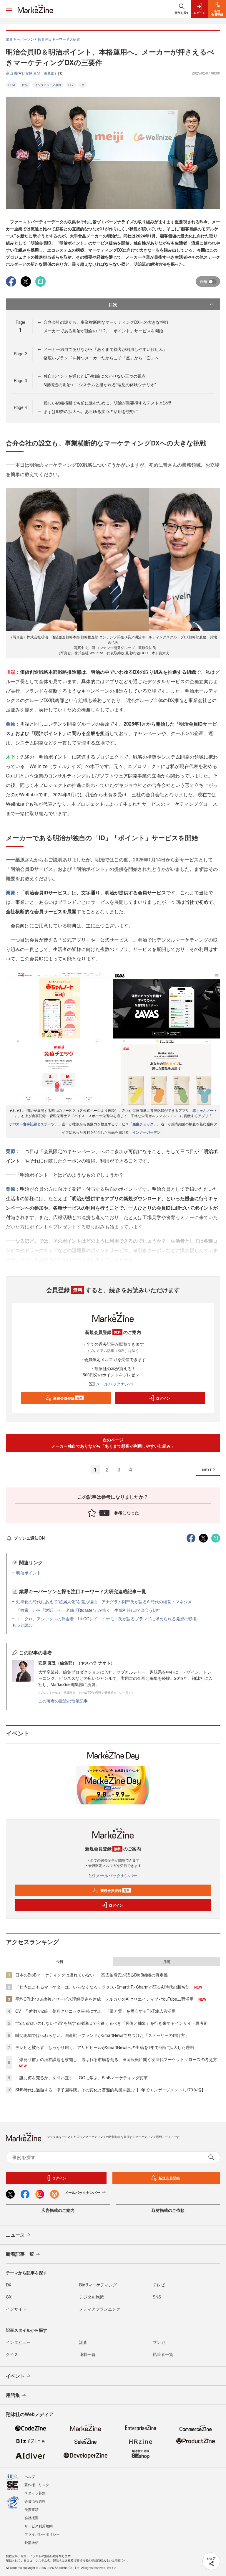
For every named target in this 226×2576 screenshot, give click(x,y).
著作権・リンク (37, 2485)
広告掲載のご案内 (58, 2210)
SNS (157, 2297)
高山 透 (12, 73)
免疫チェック (143, 1124)
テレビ (159, 2285)
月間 (167, 1961)
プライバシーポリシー (42, 2534)
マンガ (159, 2342)
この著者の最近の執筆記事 (63, 1701)
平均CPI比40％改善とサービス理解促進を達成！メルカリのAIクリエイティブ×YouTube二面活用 (104, 1999)
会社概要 (31, 2518)
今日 (60, 1961)
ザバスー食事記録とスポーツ (32, 1124)
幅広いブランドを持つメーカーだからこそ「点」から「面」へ (101, 358)
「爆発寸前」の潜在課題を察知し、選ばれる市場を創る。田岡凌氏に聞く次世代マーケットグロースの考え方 (116, 2059)
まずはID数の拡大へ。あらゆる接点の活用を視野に (91, 411)
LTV (71, 85)
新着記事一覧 (20, 2254)
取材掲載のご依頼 (168, 2210)
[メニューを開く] (9, 9)
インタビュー (18, 2342)
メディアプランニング (100, 2309)
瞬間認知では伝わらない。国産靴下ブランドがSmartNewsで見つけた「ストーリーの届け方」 (102, 2035)
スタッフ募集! (35, 2493)
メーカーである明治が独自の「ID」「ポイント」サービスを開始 (103, 331)
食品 (25, 85)
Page (20, 354)
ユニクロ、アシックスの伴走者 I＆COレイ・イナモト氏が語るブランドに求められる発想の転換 (106, 1619)
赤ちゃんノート (205, 1110)
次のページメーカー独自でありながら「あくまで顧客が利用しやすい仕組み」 (113, 1443)
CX (9, 2297)
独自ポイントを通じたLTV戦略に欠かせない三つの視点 (95, 376)
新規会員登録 (68, 1398)
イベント (15, 2376)
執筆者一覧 (163, 2354)
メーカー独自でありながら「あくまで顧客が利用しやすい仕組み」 (105, 349)
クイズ (12, 2354)
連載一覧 (87, 2354)
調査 (83, 2342)
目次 (113, 304)
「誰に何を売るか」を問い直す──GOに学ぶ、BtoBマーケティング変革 (82, 2078)
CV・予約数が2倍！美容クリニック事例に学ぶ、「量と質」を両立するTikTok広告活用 (95, 2011)
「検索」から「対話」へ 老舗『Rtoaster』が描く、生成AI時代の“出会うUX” (88, 1610)
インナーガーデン (147, 1132)
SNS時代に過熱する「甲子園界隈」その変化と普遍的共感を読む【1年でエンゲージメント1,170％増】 (110, 2090)
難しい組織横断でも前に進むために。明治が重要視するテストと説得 (107, 403)
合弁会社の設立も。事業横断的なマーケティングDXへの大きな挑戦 (106, 322)
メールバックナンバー (117, 1384)
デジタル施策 (92, 2297)
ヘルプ (30, 2476)
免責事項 (31, 2509)
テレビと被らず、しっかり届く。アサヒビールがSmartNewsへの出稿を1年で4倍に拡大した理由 (105, 2047)
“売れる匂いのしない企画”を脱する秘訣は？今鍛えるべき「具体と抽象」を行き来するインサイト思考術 (112, 2023)
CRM (11, 85)
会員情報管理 (35, 2501)
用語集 (13, 2395)
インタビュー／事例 (48, 85)
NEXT (207, 1470)
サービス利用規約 (39, 2526)
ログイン (163, 1398)
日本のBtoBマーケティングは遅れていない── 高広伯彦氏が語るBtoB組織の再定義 (92, 1975)
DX (83, 85)
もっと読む (22, 1625)
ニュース (15, 2235)
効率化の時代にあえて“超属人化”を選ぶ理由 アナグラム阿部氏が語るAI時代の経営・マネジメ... (106, 1601)
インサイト (16, 2309)
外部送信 (31, 2542)
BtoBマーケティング (98, 2285)
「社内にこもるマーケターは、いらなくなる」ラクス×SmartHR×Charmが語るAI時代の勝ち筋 (102, 1987)
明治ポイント (29, 1573)
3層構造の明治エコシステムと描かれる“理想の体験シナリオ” (100, 384)
